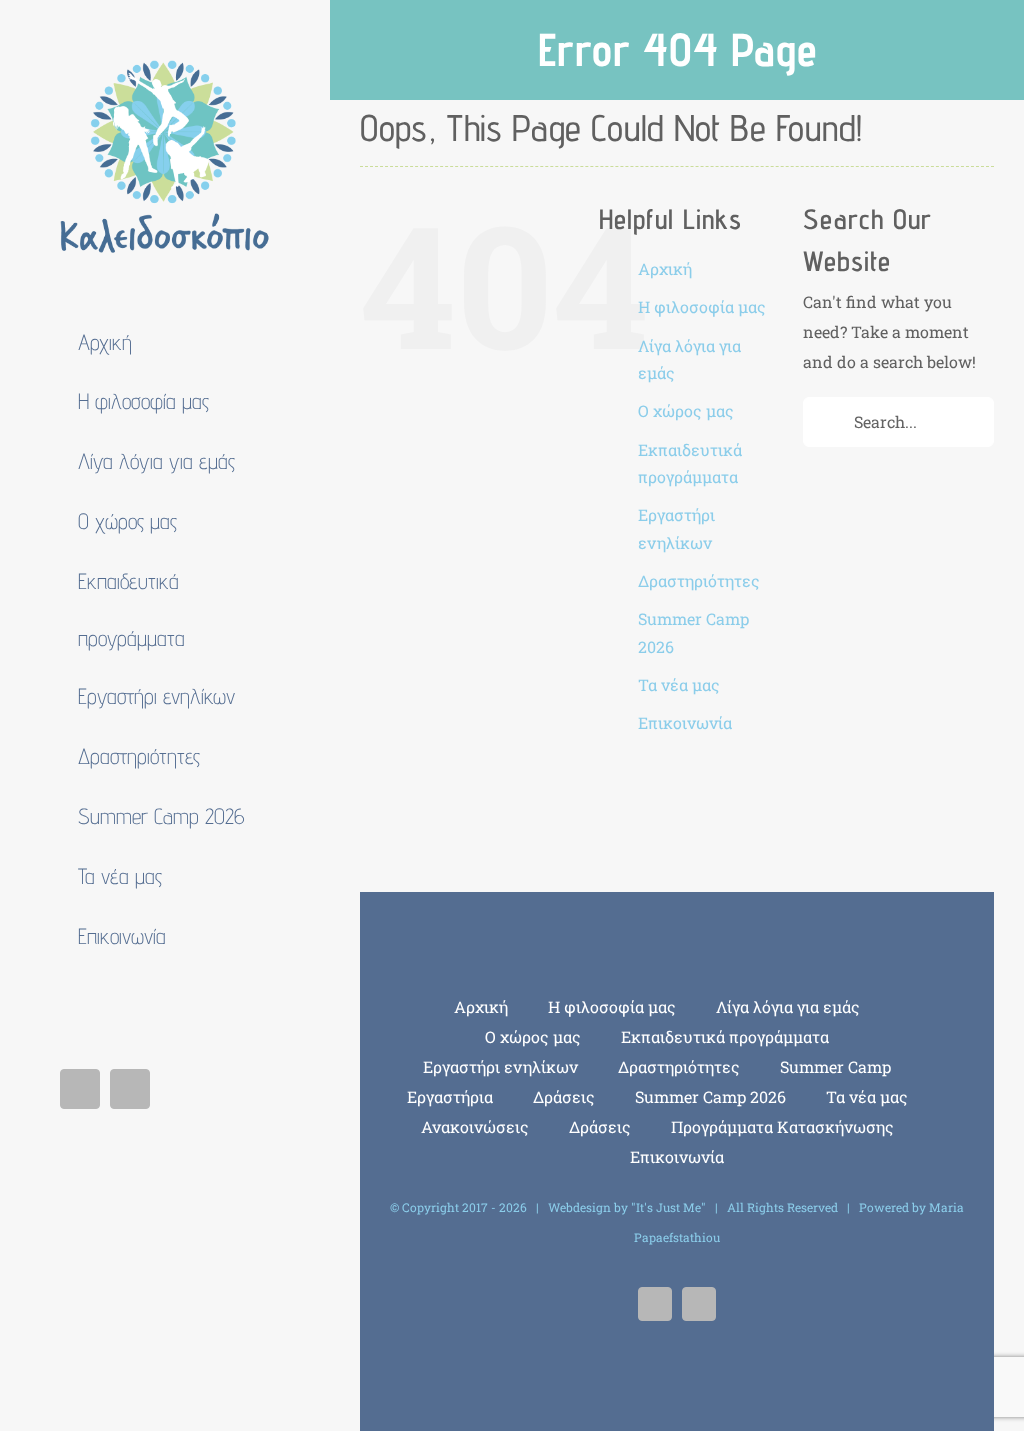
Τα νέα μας (679, 684)
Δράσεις (564, 1096)
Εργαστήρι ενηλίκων (500, 1066)
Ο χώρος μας (686, 410)
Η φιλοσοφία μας (702, 306)
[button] (165, 998)
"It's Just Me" (668, 1207)
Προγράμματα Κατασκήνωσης (782, 1126)
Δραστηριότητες (699, 580)
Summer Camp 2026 (710, 1096)
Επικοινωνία (685, 722)
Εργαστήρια (450, 1096)
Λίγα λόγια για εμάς (788, 1006)
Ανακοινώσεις (475, 1126)
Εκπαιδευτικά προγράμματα (725, 1036)
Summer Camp (835, 1066)
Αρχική (665, 268)
